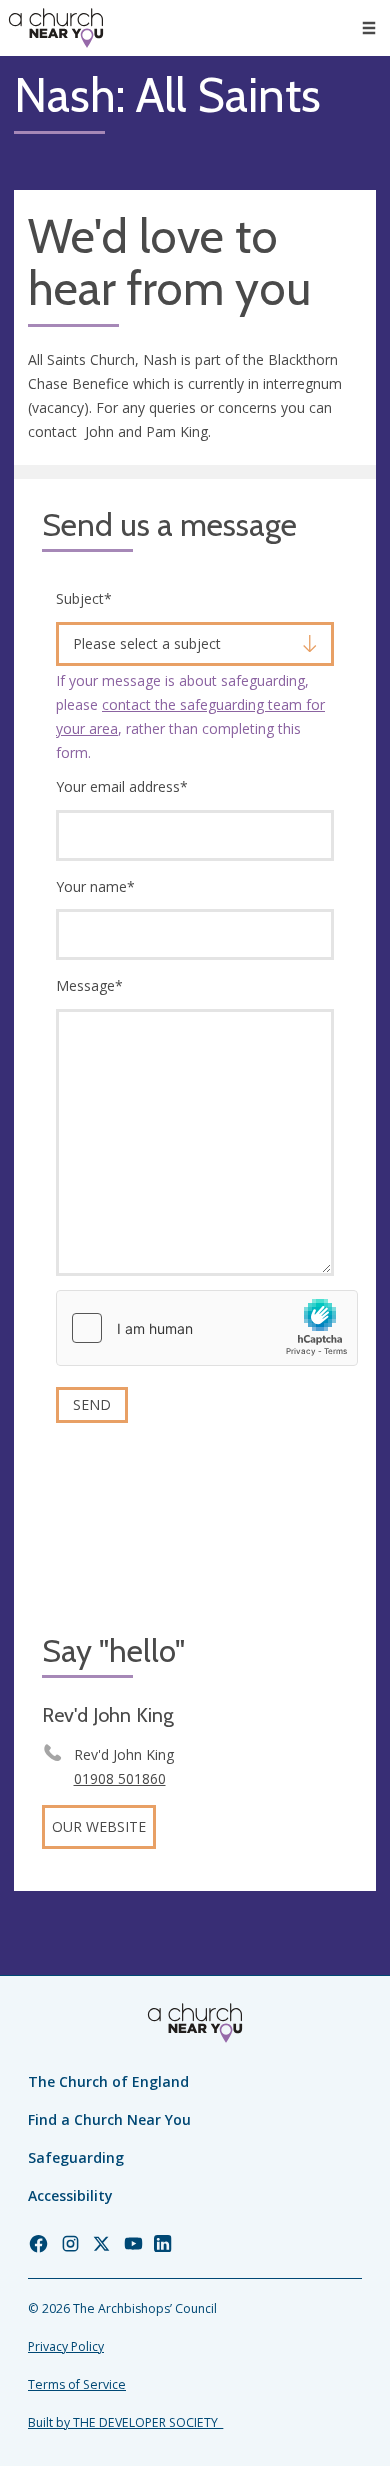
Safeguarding (76, 2157)
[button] (369, 28)
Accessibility (70, 2195)
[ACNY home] (56, 28)
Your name (95, 886)
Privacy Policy (66, 2346)
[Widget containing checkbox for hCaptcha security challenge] (207, 1328)
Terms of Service (77, 2384)
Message (89, 985)
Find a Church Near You (109, 2119)
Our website (99, 1826)
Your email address (122, 786)
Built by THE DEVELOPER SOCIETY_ (125, 2422)
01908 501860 (120, 1778)
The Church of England (108, 2081)
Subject (84, 598)
